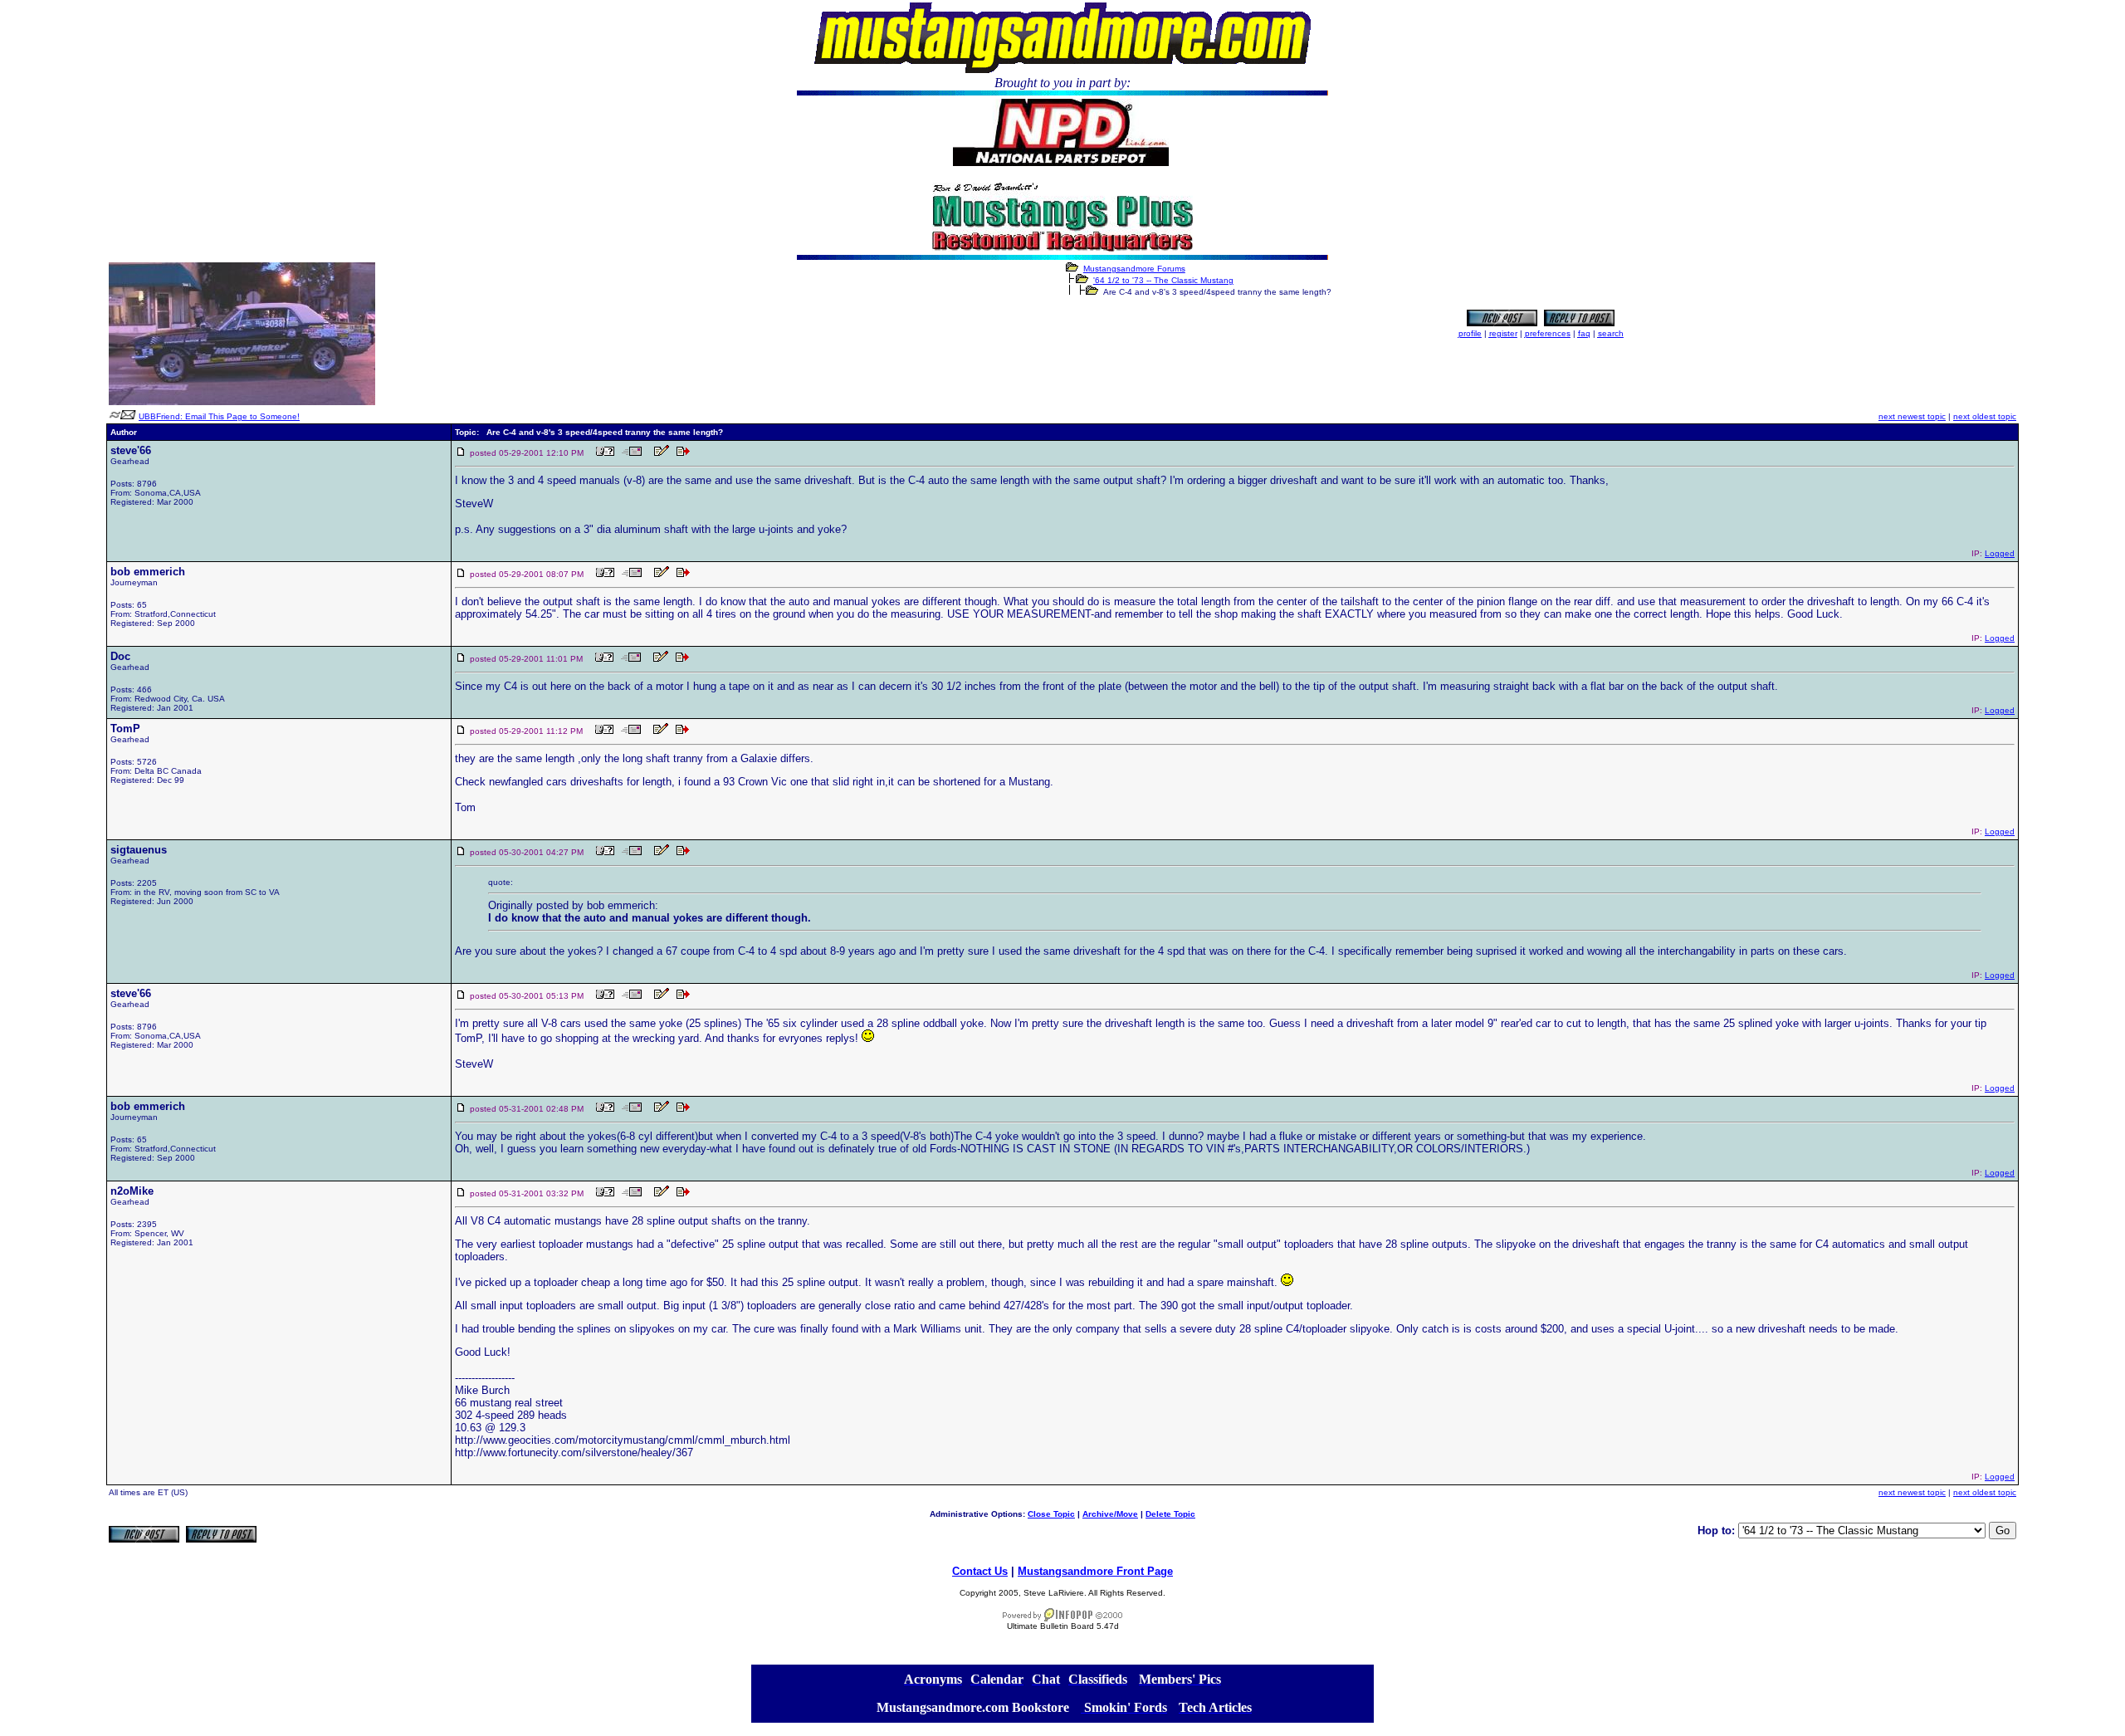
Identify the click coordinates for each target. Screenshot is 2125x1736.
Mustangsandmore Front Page (1095, 1571)
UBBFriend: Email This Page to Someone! (219, 416)
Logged (2000, 553)
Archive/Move (1110, 1514)
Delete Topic (1170, 1514)
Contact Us (980, 1571)
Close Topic (1051, 1514)
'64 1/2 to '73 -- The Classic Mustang (1163, 280)
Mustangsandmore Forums (1134, 269)
